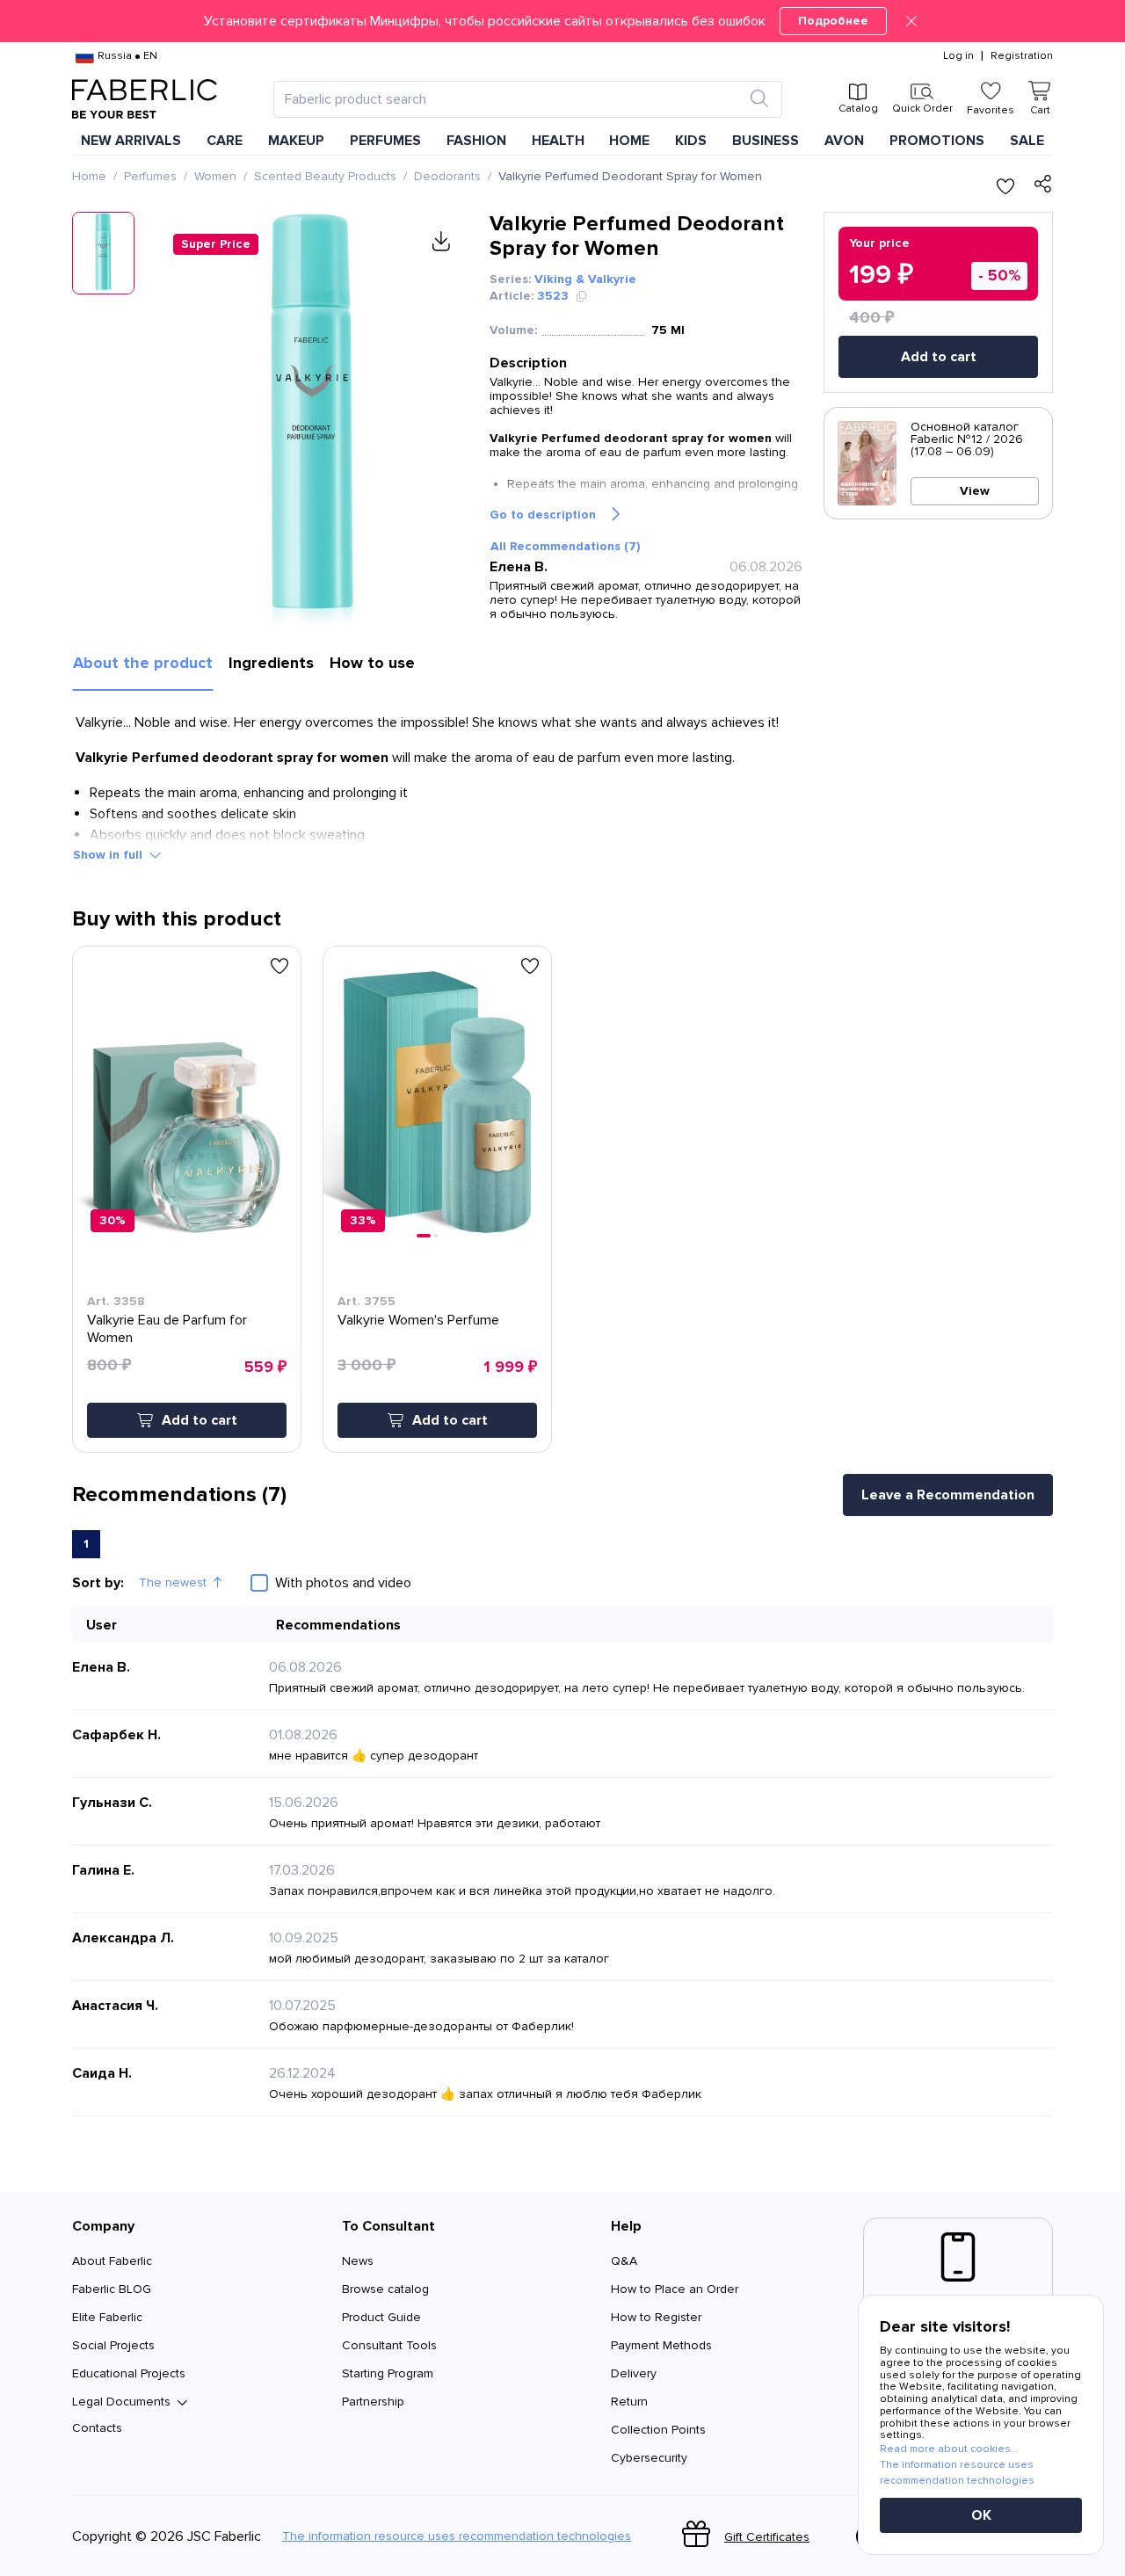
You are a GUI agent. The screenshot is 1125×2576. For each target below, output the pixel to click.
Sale (1027, 141)
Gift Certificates (767, 2537)
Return (629, 2402)
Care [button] (225, 141)
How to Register (656, 2317)
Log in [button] (958, 56)
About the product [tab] (143, 663)
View (975, 491)
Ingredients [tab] (271, 663)
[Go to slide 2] (436, 1236)
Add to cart (939, 357)
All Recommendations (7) (565, 546)
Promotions (937, 141)
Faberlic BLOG (112, 2289)
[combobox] (512, 99)
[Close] (911, 21)
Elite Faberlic (107, 2317)
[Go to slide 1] (424, 1236)
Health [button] (558, 141)
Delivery (634, 2373)
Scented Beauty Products (325, 176)
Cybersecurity (649, 2458)
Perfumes (150, 176)
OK (981, 2515)
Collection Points (658, 2430)
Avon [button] (844, 141)
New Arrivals (131, 141)
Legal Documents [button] (121, 2402)
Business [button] (766, 141)
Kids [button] (691, 141)
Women (215, 176)
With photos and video (343, 1583)
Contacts (97, 2428)
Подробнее (833, 21)
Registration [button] (1022, 56)
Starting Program (388, 2373)
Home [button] (629, 141)
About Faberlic (112, 2261)
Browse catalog (385, 2289)
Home (89, 176)
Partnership (373, 2402)
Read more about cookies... (949, 2449)
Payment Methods (661, 2345)
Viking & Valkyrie (585, 279)
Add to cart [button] (200, 1420)
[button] (562, 21)
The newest (173, 1582)
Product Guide (381, 2317)
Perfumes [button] (385, 141)
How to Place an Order (675, 2289)
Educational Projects (129, 2373)
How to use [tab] (372, 663)
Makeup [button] (296, 141)
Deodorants (447, 176)
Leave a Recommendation (948, 1495)
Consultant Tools (389, 2345)
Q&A (624, 2261)
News (358, 2261)
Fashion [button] (476, 141)
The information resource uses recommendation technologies (457, 2536)
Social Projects (113, 2345)
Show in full (108, 855)
